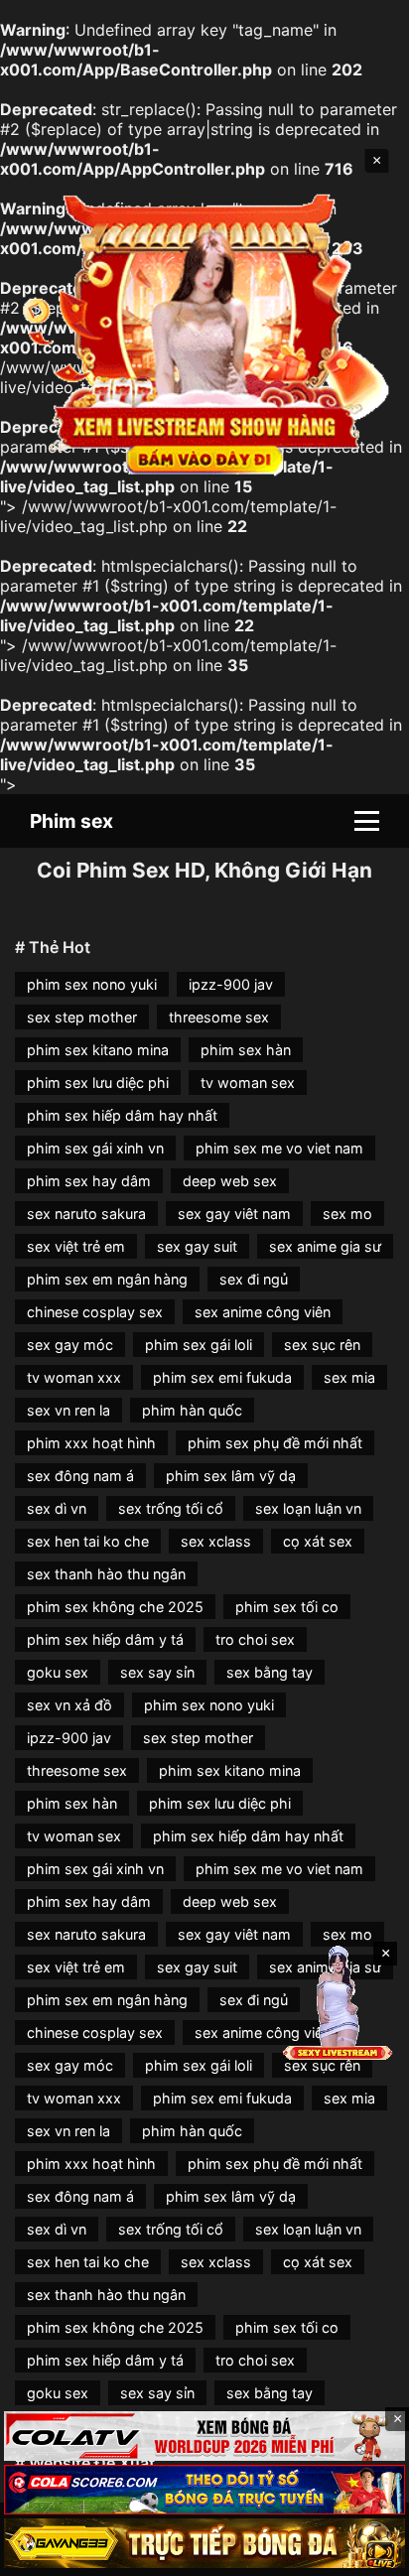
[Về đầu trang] (365, 2552)
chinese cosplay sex (95, 1312)
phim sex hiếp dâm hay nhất (122, 1115)
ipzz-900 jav (231, 984)
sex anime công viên (263, 1312)
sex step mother (82, 1017)
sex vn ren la (68, 1410)
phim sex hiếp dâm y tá (105, 1639)
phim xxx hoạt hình (91, 1443)
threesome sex (219, 1017)
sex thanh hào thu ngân (106, 1574)
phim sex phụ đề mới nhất (275, 1443)
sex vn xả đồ (69, 1705)
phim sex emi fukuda (222, 1377)
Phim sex (71, 821)
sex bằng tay (270, 1672)
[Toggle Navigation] (367, 821)
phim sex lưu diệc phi (98, 1083)
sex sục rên (322, 1345)
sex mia (349, 1377)
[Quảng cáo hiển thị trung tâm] (205, 333)
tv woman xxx (74, 1377)
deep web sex (230, 1181)
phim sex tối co (287, 1607)
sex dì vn (57, 1508)
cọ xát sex (318, 1541)
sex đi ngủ (254, 1279)
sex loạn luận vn (308, 1508)
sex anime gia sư (325, 1246)
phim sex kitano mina (98, 1050)
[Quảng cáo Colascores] (204, 2490)
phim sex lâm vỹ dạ (231, 1476)
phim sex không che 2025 (115, 1607)
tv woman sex (248, 1083)
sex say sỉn (157, 1672)
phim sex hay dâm (89, 1181)
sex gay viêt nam (234, 1214)
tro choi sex (255, 1639)
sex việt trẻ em (76, 1246)
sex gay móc (70, 1345)
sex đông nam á (80, 1476)
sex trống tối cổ (171, 1508)
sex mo (347, 1214)
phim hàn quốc (192, 1410)
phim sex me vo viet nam (279, 1148)
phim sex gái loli (199, 1345)
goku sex (58, 1672)
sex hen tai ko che (88, 1541)
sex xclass (216, 1541)
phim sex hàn (246, 1050)
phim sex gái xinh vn (95, 1148)
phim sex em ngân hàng (107, 1279)
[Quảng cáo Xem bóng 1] (204, 2436)
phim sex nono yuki (92, 984)
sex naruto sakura (86, 1214)
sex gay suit (197, 1246)
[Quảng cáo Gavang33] (204, 2543)
